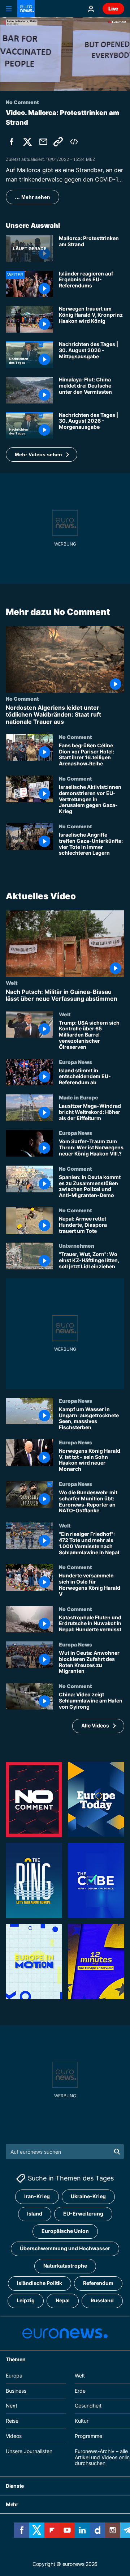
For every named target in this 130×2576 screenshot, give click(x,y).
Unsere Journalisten (29, 2451)
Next (12, 2406)
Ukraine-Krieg (88, 2197)
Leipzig (26, 2301)
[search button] (117, 2152)
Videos (14, 2436)
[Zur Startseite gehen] (26, 9)
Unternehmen (77, 1246)
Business (16, 2391)
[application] (65, 54)
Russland (102, 2301)
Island (35, 2214)
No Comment (22, 699)
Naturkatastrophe (65, 2266)
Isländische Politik (40, 2283)
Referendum (98, 2283)
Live (113, 8)
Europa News (75, 1061)
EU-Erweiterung (83, 2214)
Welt (12, 983)
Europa (14, 2376)
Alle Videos (95, 1725)
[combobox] (65, 2152)
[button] (42, 454)
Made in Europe (79, 1097)
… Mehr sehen (32, 197)
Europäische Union (65, 2231)
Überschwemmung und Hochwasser (65, 2249)
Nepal (63, 2301)
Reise (12, 2421)
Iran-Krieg (37, 2197)
